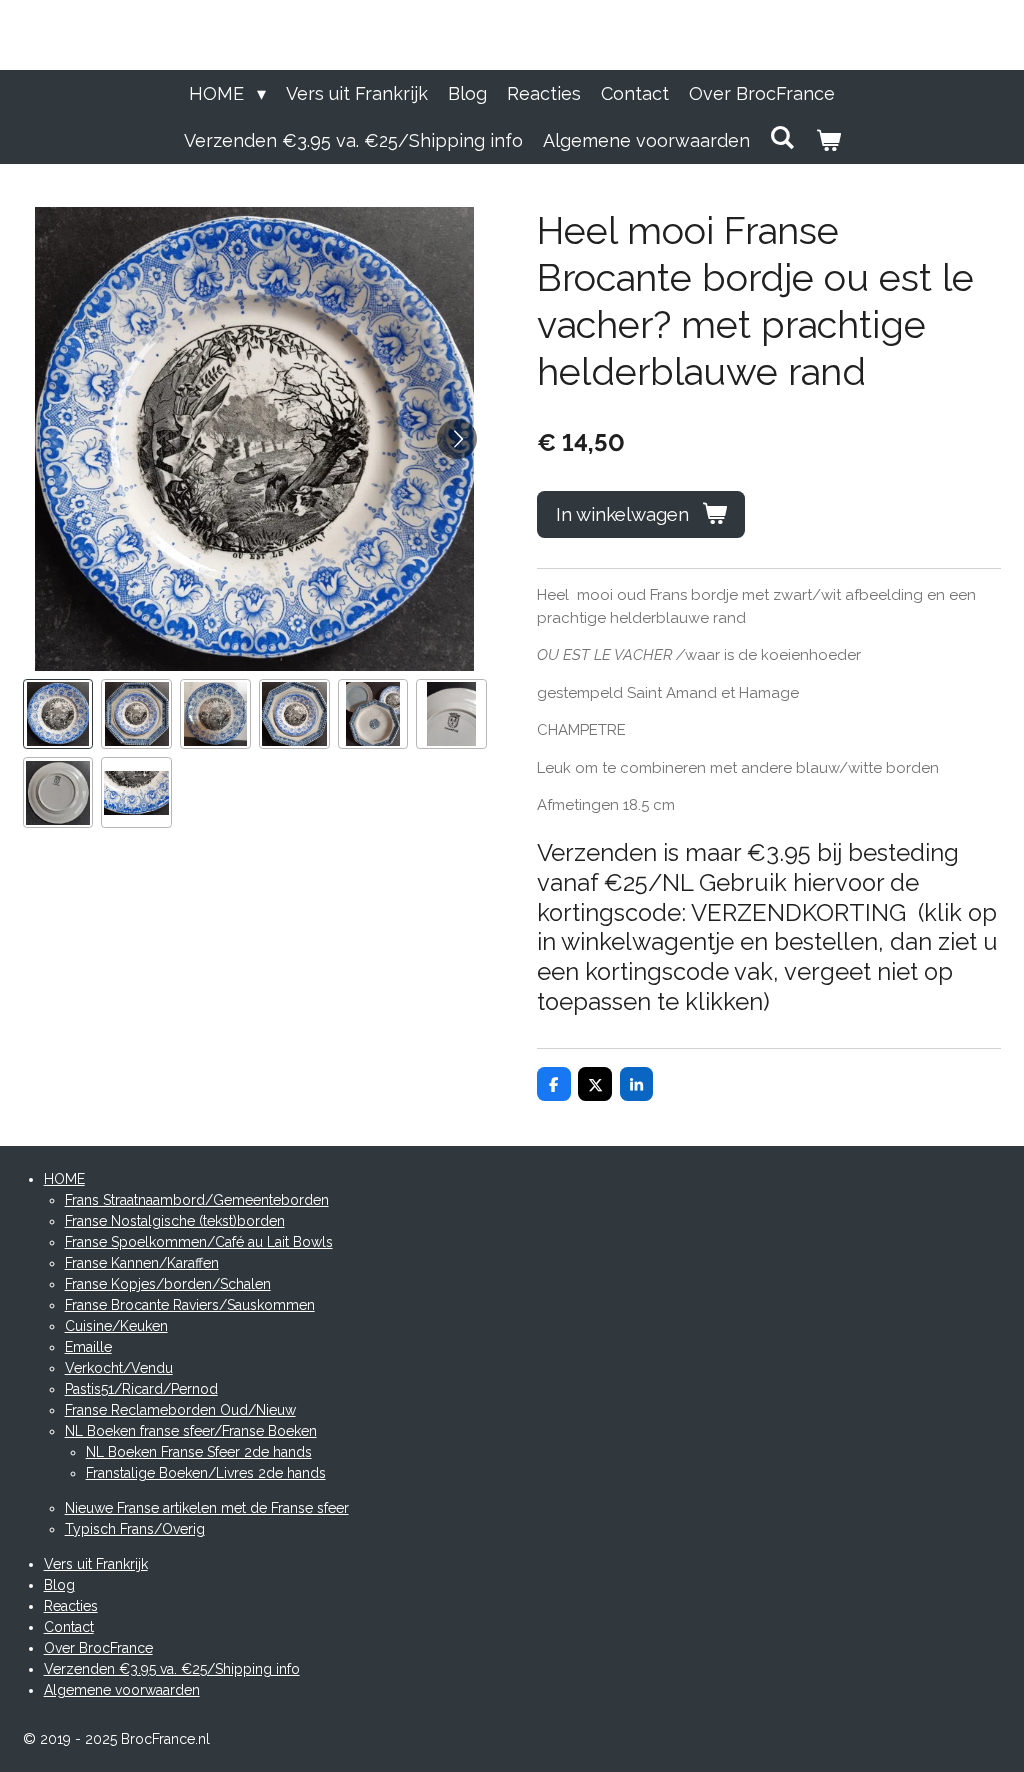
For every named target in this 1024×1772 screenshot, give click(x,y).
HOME (64, 1179)
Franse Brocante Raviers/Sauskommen (190, 1305)
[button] (58, 714)
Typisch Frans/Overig (135, 1529)
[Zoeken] (782, 137)
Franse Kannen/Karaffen (142, 1263)
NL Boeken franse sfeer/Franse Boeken (191, 1431)
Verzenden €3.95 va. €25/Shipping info (172, 1669)
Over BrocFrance (98, 1648)
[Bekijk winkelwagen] (827, 140)
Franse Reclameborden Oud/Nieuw (180, 1410)
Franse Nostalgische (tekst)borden (175, 1221)
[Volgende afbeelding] (457, 439)
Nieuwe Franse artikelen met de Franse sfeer (207, 1508)
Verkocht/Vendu (119, 1368)
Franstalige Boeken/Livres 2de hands (206, 1473)
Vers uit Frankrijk (96, 1564)
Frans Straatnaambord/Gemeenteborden (197, 1200)
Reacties (71, 1606)
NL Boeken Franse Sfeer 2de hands (199, 1452)
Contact (69, 1627)
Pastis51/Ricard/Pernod (141, 1389)
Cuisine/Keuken (116, 1326)
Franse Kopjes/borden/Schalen (168, 1284)
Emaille (88, 1347)
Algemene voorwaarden (122, 1690)
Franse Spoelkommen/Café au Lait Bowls (199, 1242)
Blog (59, 1585)
